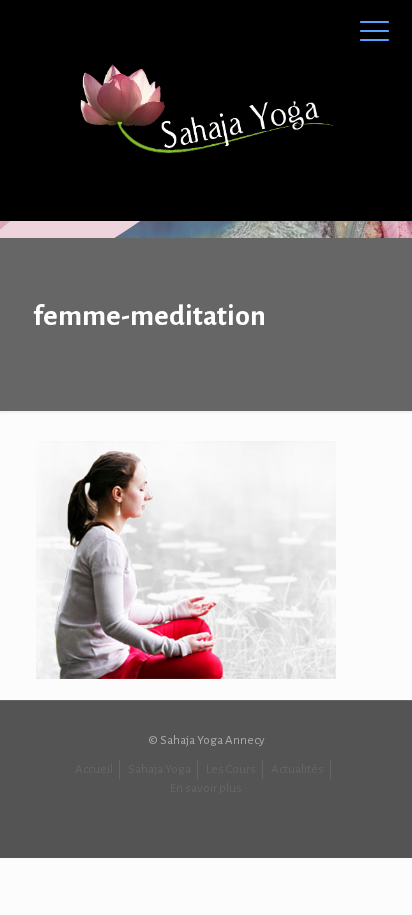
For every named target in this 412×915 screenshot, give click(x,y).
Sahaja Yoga (159, 769)
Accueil (94, 769)
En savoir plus (206, 788)
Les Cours (231, 769)
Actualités (297, 769)
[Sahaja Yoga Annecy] (206, 110)
